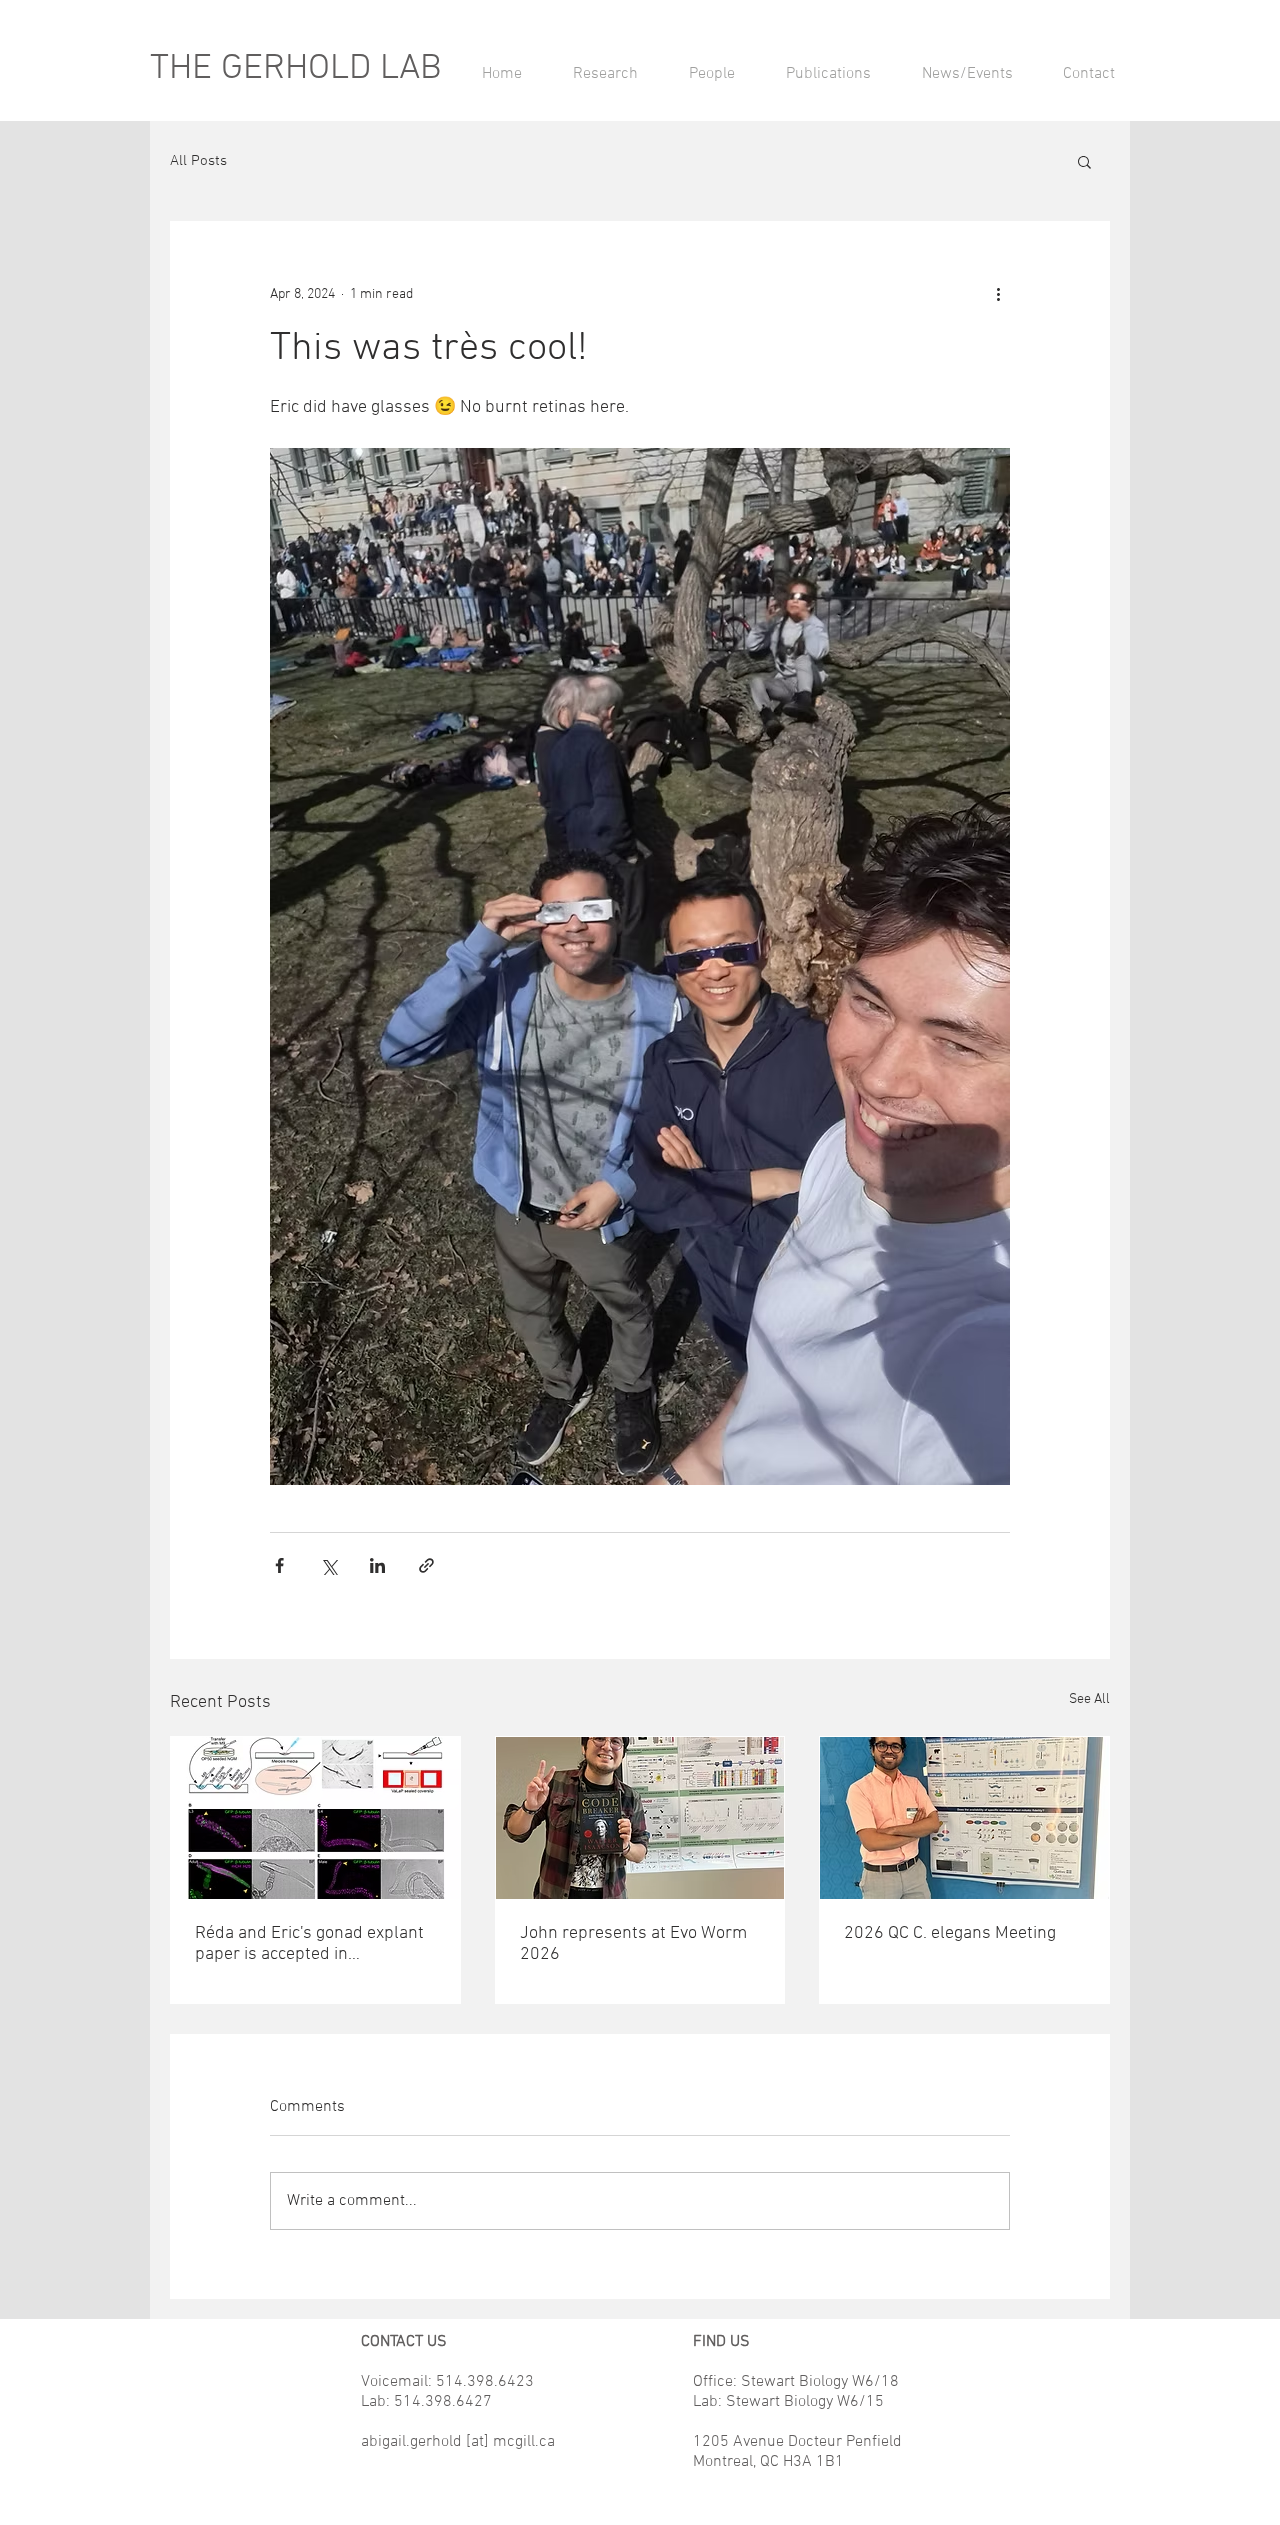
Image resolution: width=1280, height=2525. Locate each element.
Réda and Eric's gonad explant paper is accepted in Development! (309, 1944)
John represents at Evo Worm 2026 (633, 1944)
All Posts (198, 161)
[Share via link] (426, 1565)
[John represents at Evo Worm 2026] (640, 1818)
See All (1089, 1699)
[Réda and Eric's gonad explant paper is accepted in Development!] (315, 1818)
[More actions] (998, 294)
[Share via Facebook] (279, 1565)
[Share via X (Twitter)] (328, 1565)
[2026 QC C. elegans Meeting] (964, 1818)
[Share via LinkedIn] (377, 1565)
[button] (1084, 161)
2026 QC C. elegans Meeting (950, 1933)
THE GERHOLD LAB (296, 69)
